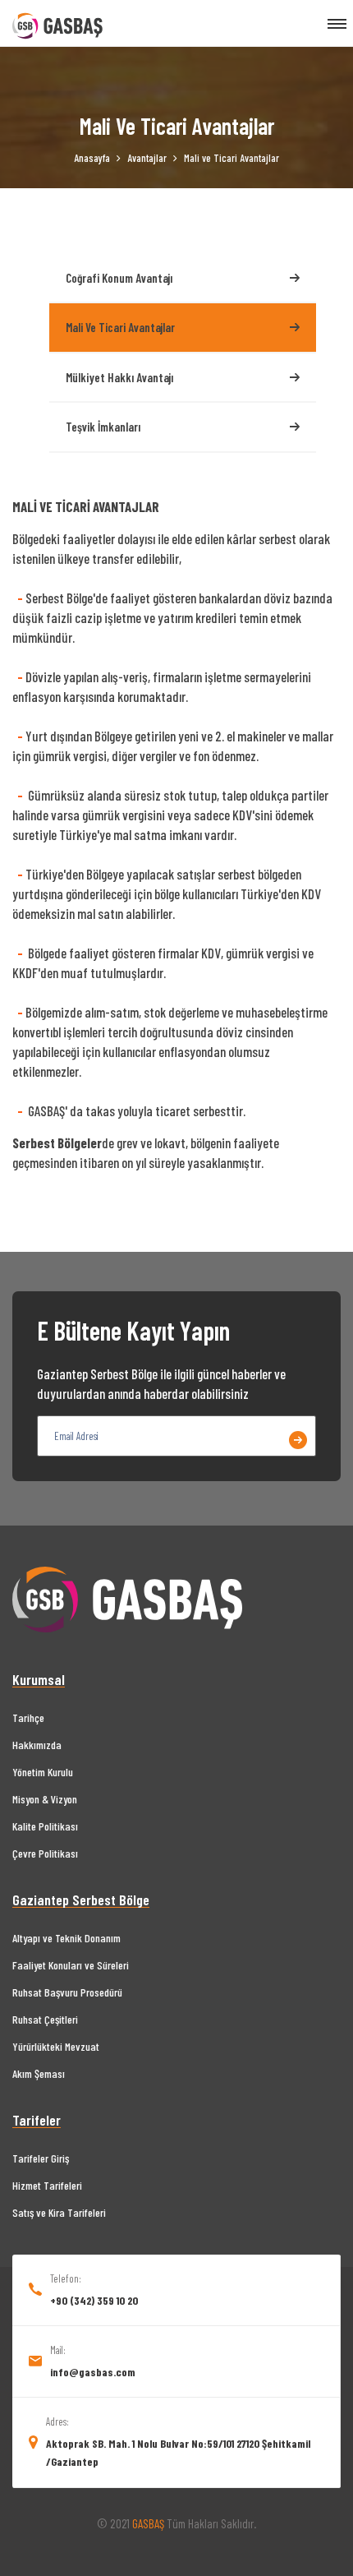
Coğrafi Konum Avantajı (119, 278)
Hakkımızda (37, 1745)
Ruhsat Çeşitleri (45, 2019)
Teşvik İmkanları (103, 427)
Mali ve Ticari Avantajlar (120, 327)
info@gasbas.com (93, 2372)
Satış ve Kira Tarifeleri (59, 2212)
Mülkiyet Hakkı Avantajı (119, 377)
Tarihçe (28, 1717)
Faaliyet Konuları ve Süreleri (71, 1965)
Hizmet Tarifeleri (47, 2185)
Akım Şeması (39, 2073)
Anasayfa (92, 158)
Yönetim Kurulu (43, 1772)
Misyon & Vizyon (45, 1799)
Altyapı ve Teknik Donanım (66, 1938)
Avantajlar (147, 158)
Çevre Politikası (45, 1853)
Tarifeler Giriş (41, 2158)
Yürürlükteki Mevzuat (56, 2046)
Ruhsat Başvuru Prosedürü (67, 1992)
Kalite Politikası (45, 1826)
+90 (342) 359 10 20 (94, 2300)
